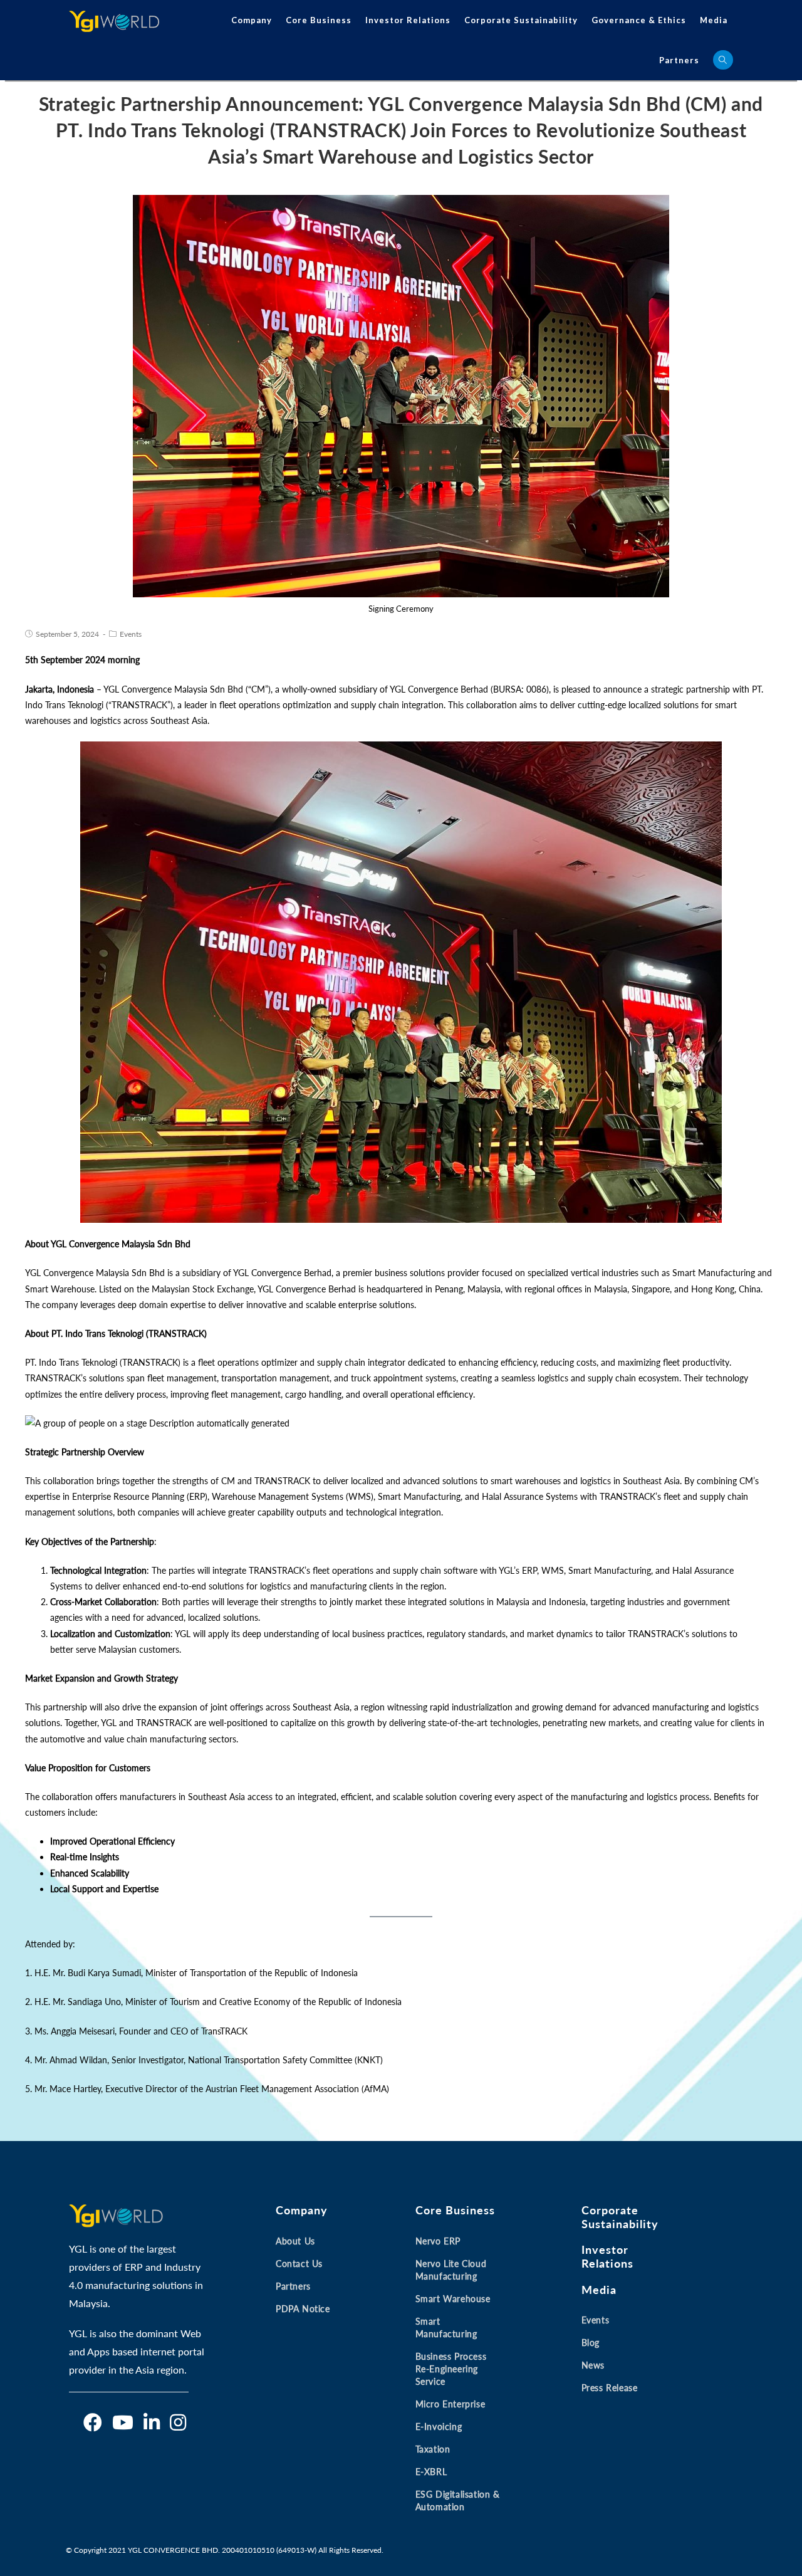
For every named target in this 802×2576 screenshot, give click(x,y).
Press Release (610, 2388)
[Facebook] (93, 2422)
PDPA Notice (303, 2309)
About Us (295, 2241)
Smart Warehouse (453, 2299)
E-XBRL (431, 2472)
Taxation (433, 2449)
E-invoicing (439, 2427)
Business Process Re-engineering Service (451, 2369)
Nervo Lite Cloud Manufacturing (451, 2270)
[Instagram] (178, 2422)
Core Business (319, 20)
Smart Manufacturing (446, 2327)
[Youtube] (123, 2422)
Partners (679, 60)
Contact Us (299, 2264)
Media (714, 20)
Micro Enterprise (450, 2404)
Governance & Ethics (639, 20)
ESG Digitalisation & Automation (458, 2500)
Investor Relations (408, 20)
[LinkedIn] (152, 2422)
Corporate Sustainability (521, 20)
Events (131, 634)
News (593, 2365)
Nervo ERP (438, 2241)
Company (252, 20)
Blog (591, 2343)
